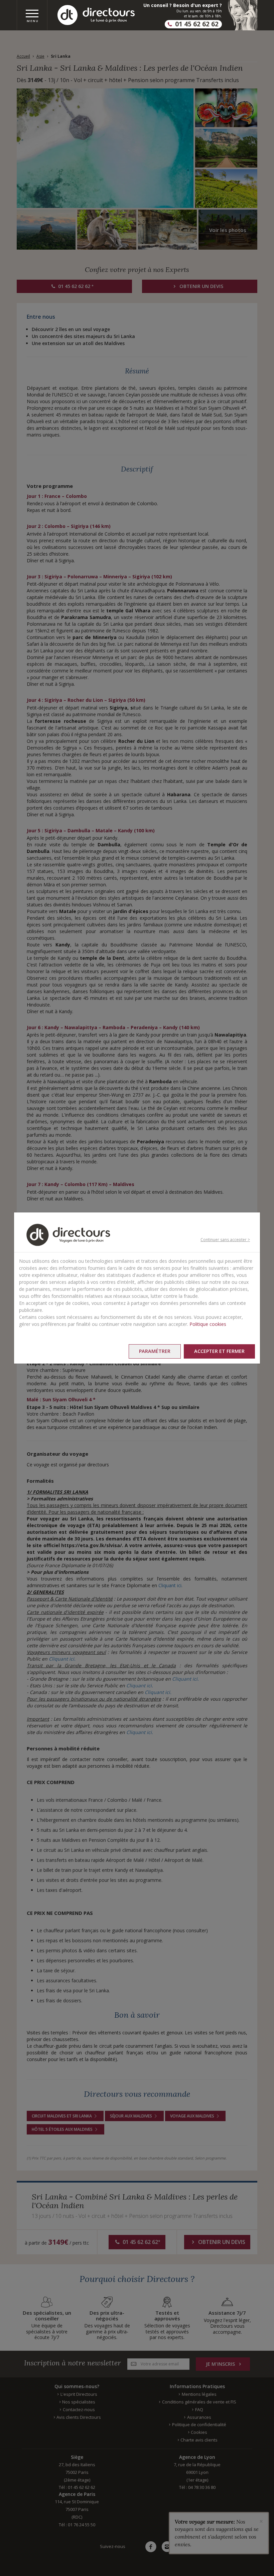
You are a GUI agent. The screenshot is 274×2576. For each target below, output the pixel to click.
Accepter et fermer (219, 1351)
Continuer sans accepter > (225, 1240)
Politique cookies (208, 1324)
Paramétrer (155, 1351)
